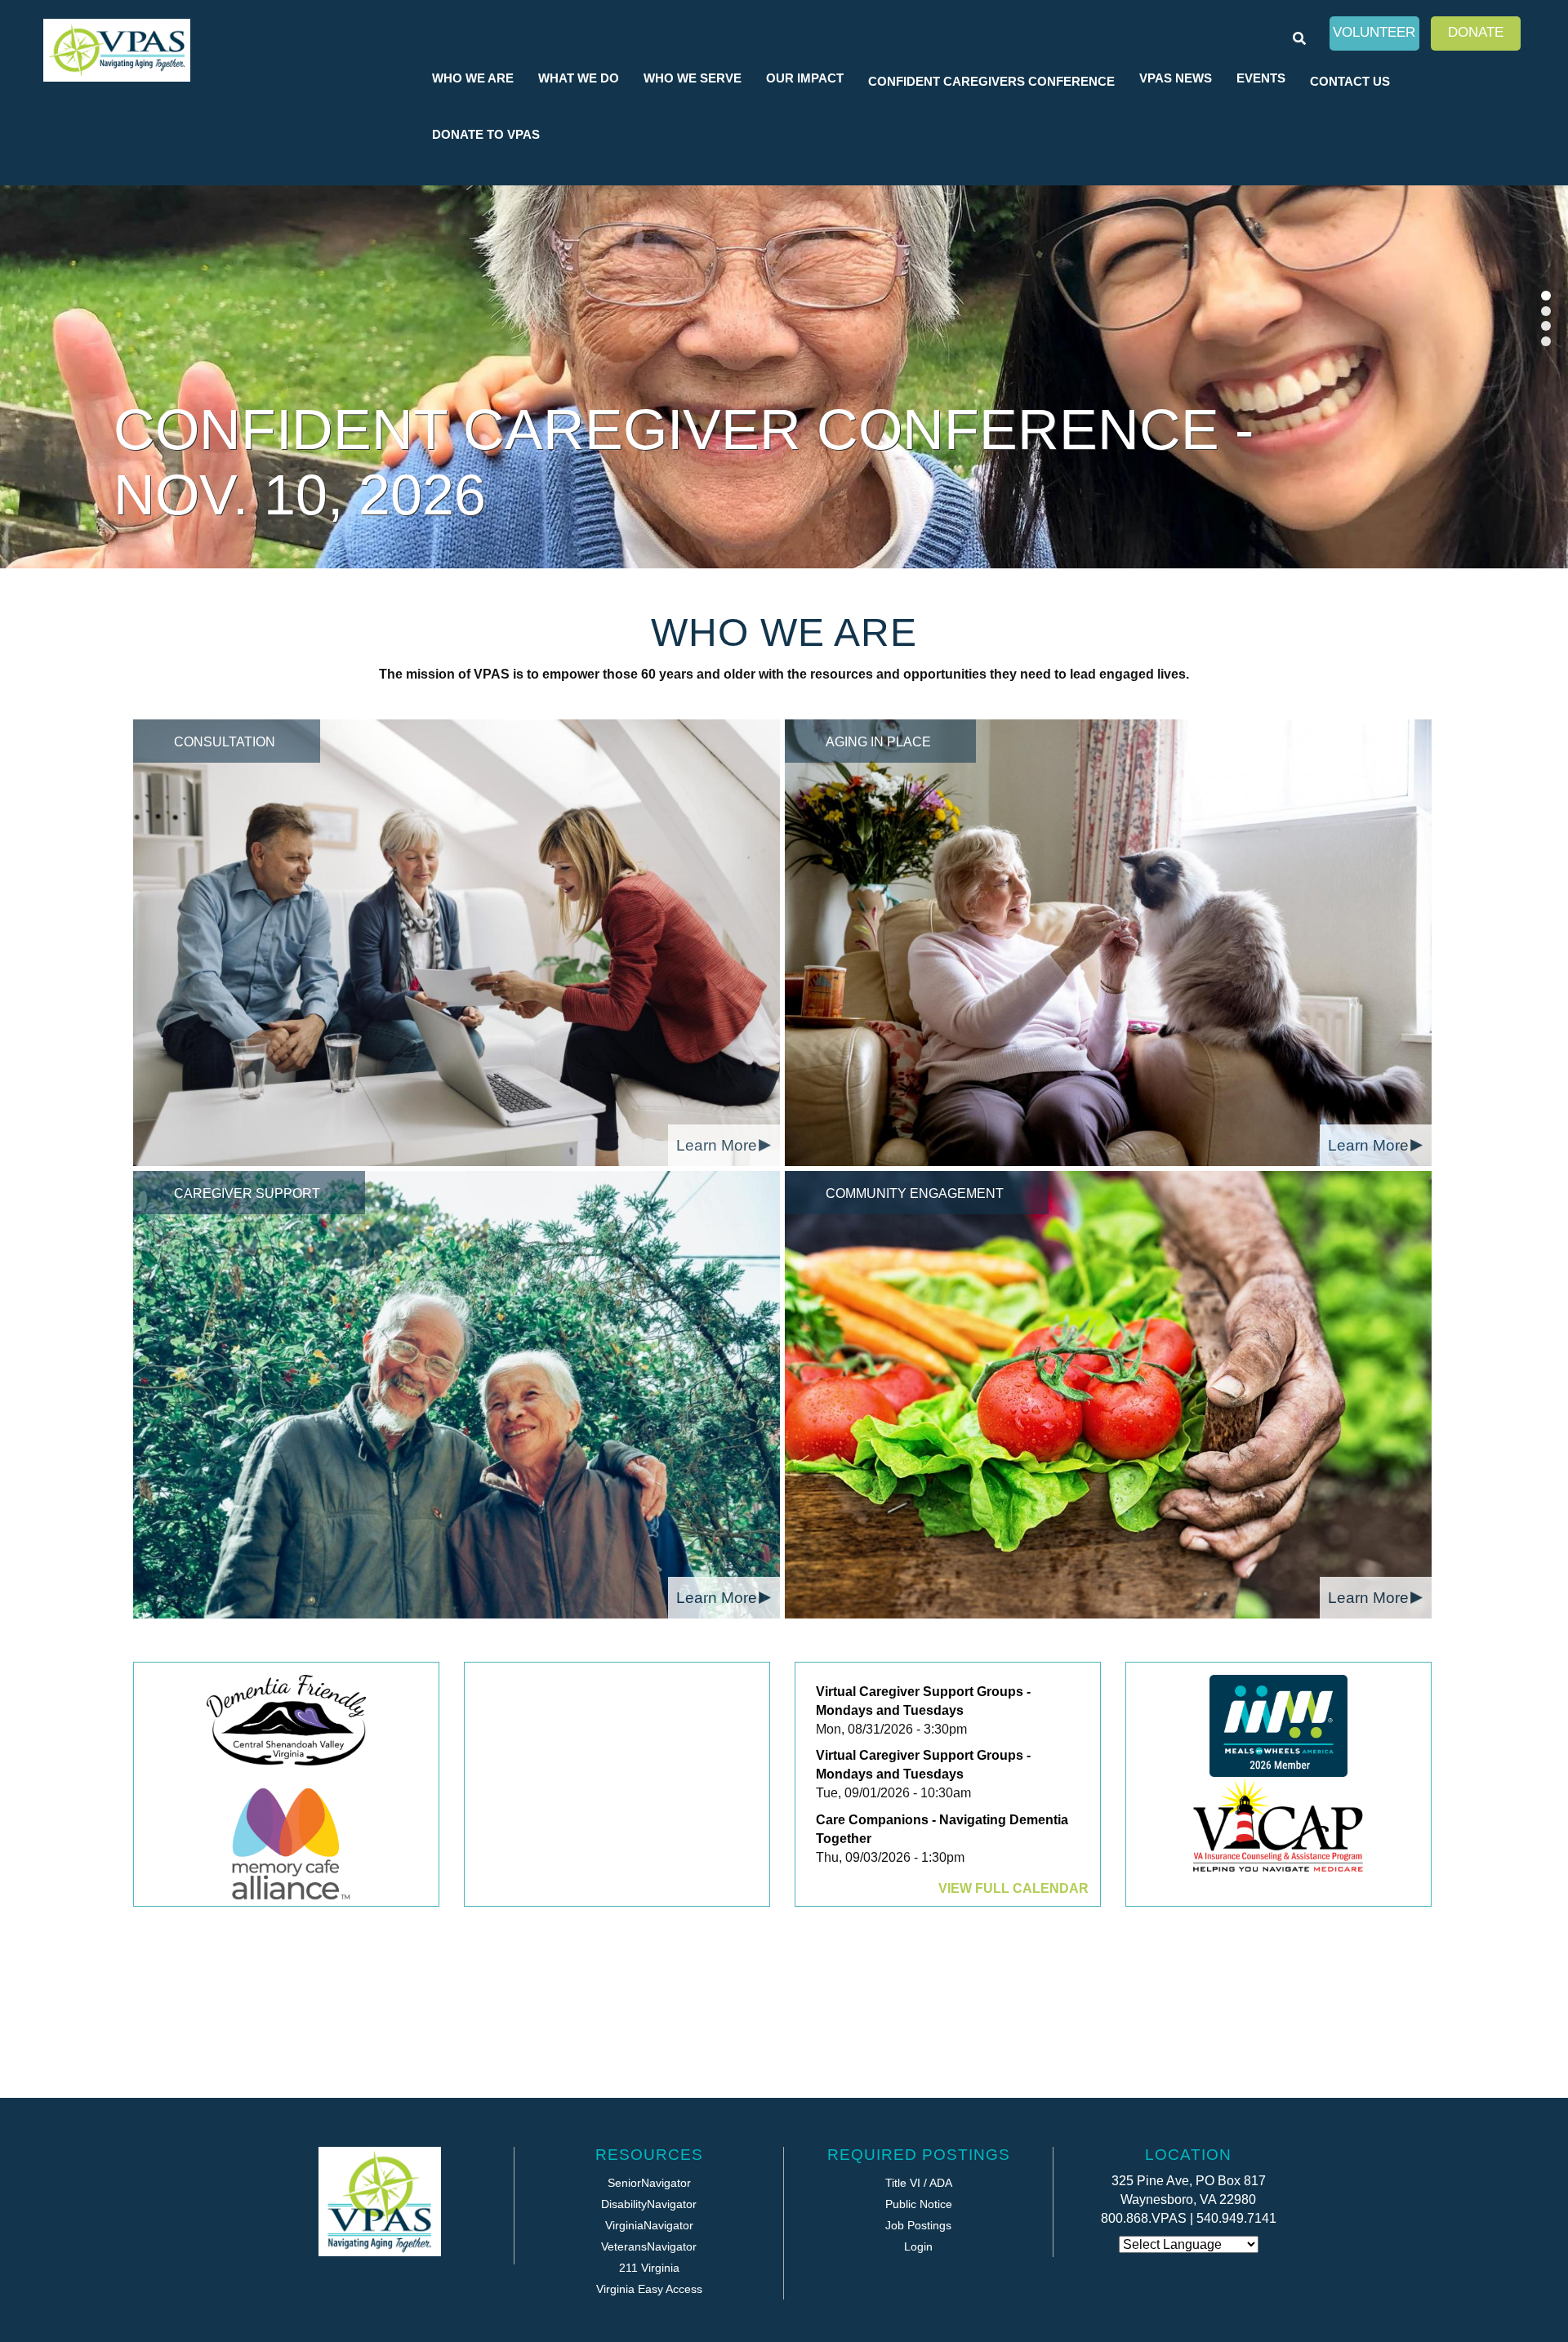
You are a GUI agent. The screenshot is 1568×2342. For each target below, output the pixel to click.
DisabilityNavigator (649, 2204)
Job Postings (918, 2225)
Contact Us (1350, 81)
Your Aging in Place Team (520, 495)
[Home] (117, 50)
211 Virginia (649, 2268)
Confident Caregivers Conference (991, 81)
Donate (1476, 32)
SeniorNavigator (649, 2183)
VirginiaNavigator (649, 2225)
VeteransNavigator (649, 2246)
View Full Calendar (1013, 1888)
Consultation (225, 742)
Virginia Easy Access (649, 2289)
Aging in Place (878, 742)
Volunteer (1374, 32)
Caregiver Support (247, 1193)
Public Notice (919, 2204)
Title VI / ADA (919, 2183)
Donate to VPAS (486, 134)
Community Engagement (915, 1193)
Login (918, 2246)
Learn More (717, 1145)
